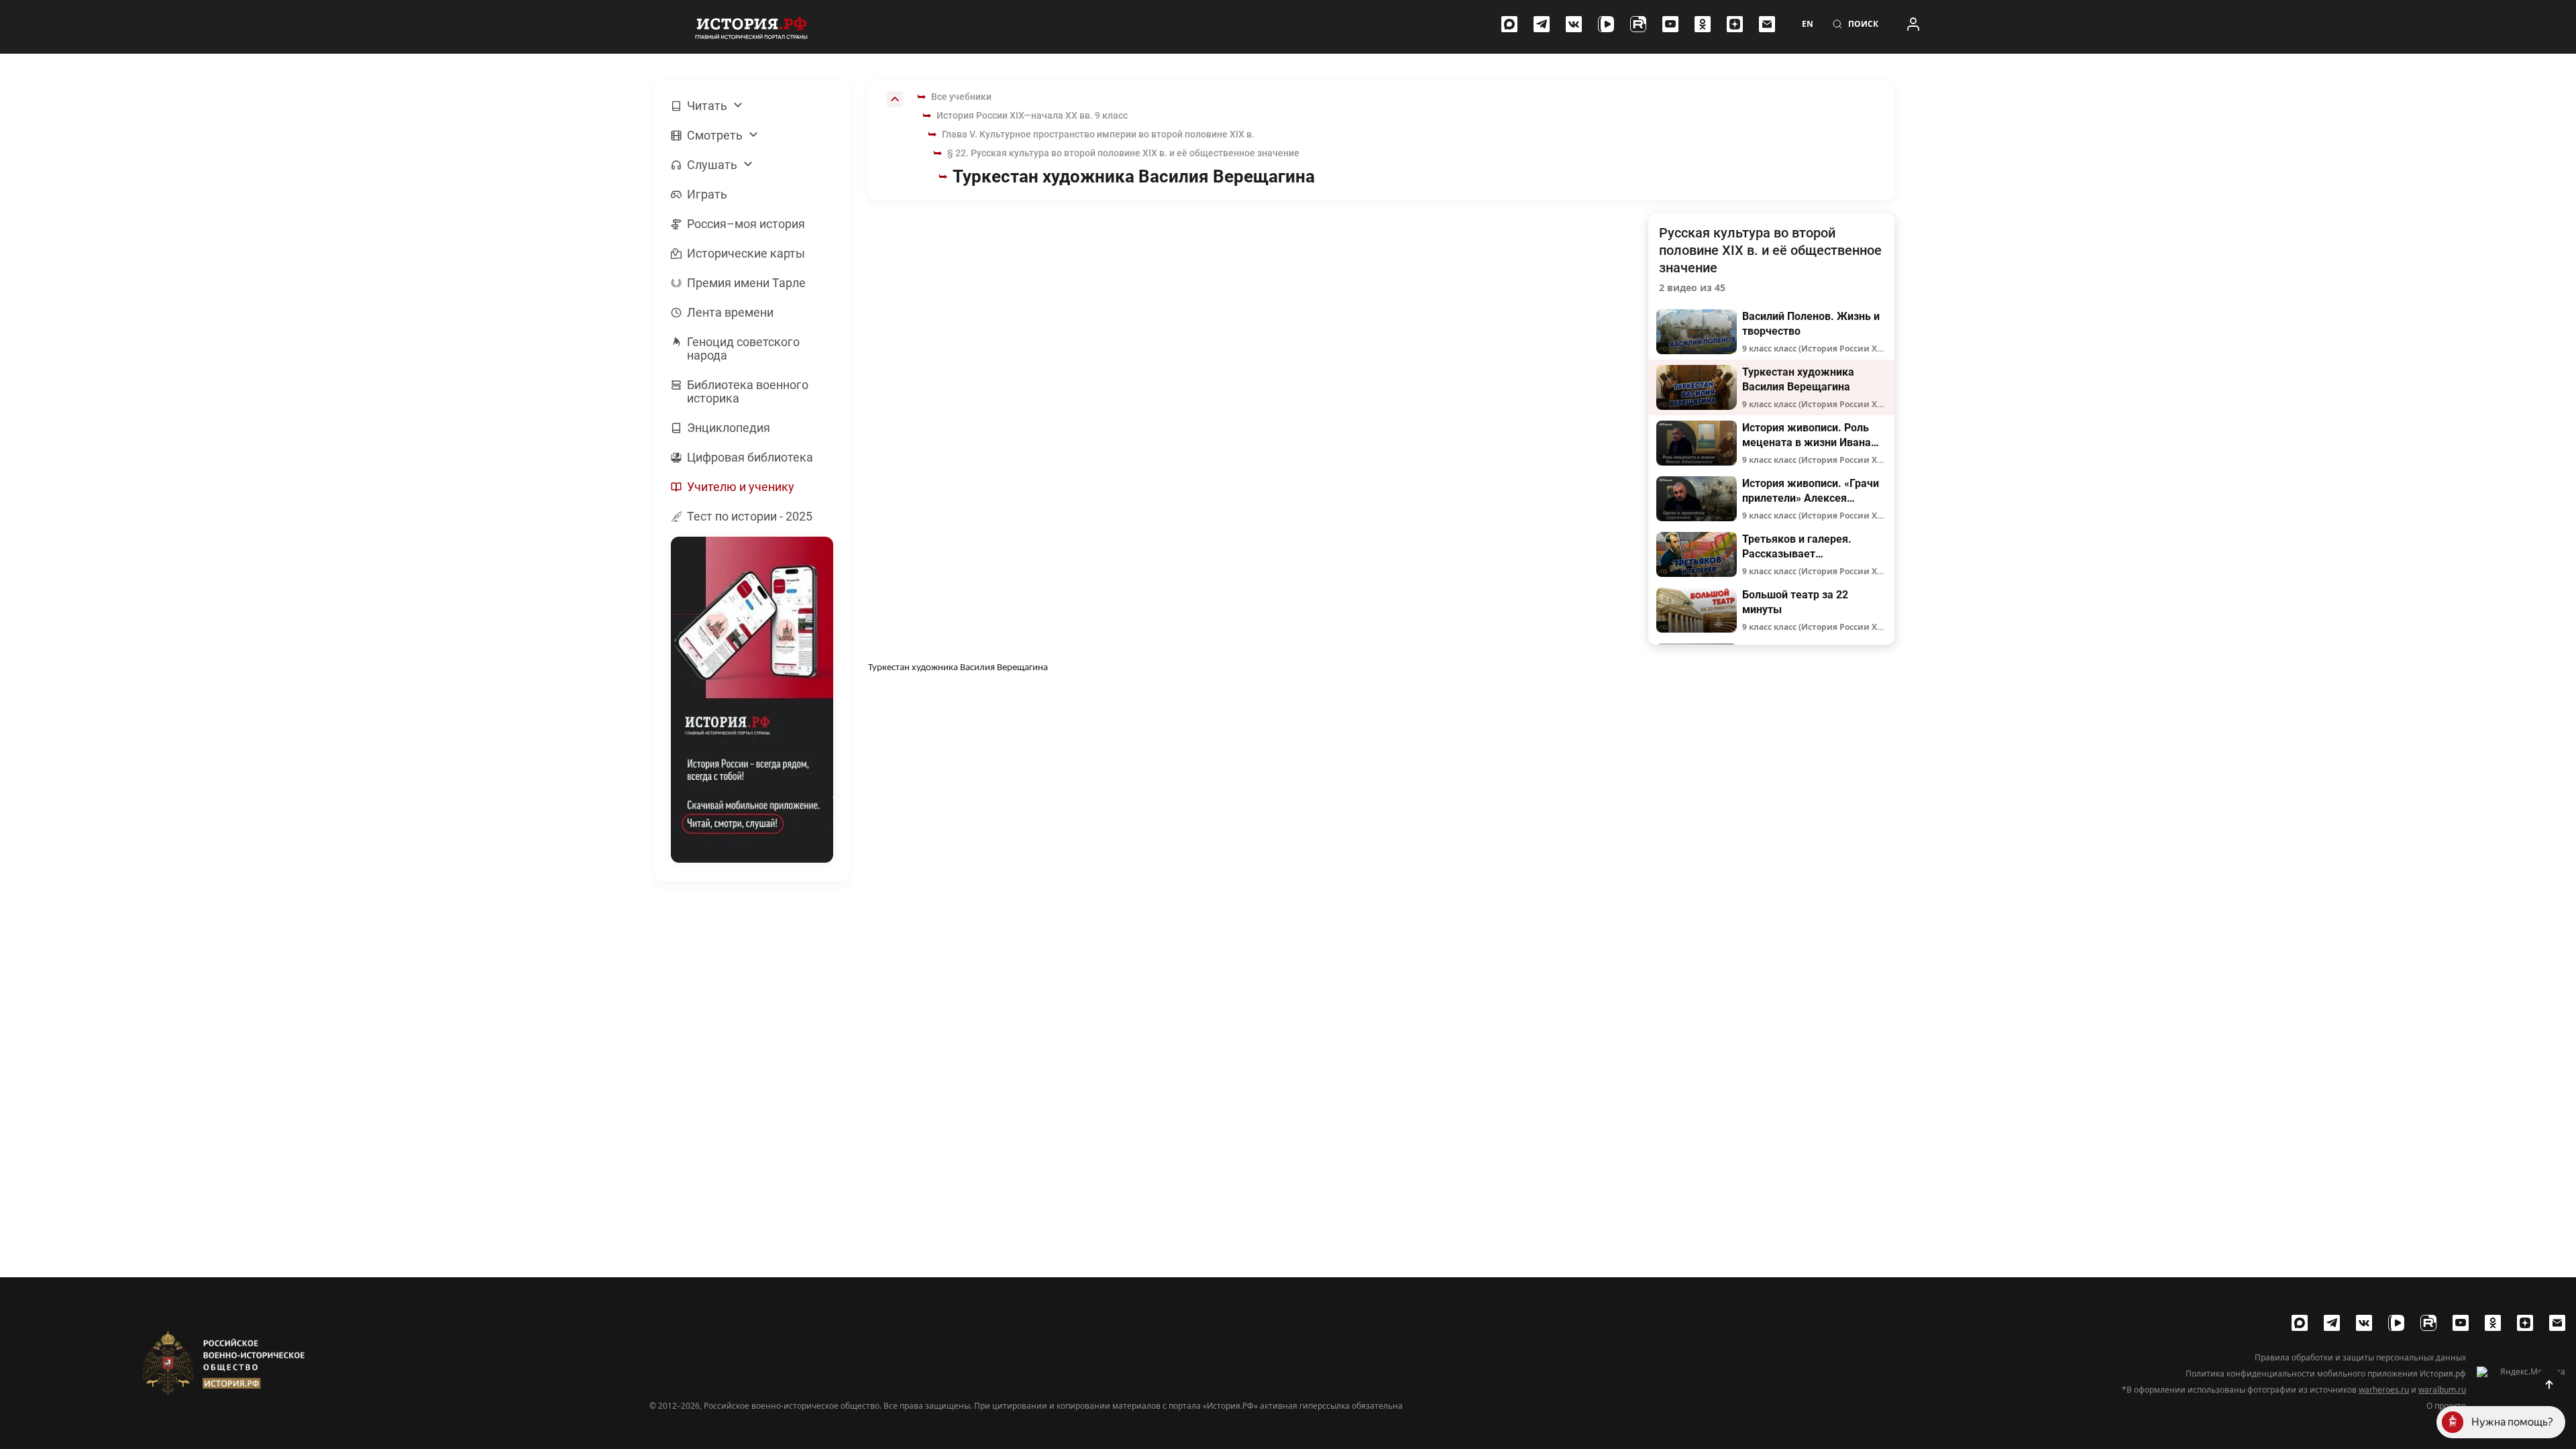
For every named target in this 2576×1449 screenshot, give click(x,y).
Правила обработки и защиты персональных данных (2360, 1358)
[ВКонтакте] (1574, 24)
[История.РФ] (751, 27)
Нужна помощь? (2512, 1422)
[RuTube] (1638, 24)
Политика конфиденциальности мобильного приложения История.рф (2326, 1374)
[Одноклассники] (1703, 24)
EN (1808, 24)
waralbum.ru (2442, 1390)
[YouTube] (1670, 24)
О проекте (2446, 1406)
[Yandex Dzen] (1735, 24)
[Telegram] (1542, 24)
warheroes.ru (2384, 1390)
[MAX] (1509, 24)
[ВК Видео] (1606, 24)
